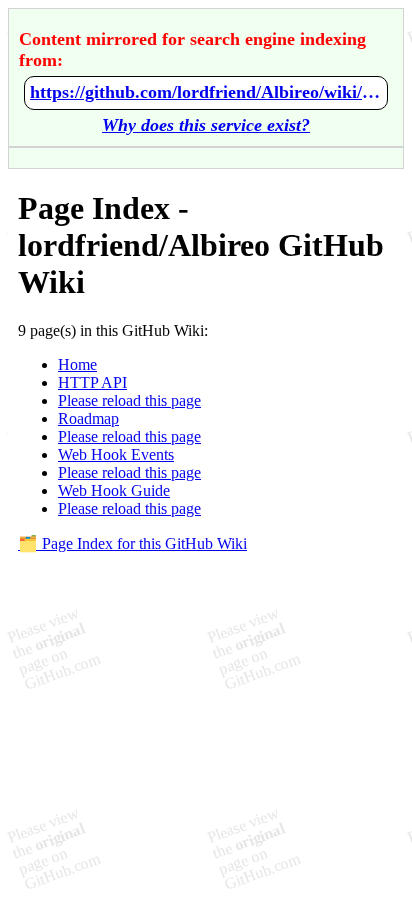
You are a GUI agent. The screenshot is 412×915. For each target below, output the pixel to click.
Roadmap (88, 418)
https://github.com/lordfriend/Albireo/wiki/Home (206, 92)
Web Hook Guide (114, 490)
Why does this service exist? (206, 125)
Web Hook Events (116, 454)
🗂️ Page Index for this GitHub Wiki (132, 543)
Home (77, 364)
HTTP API (92, 382)
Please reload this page (129, 400)
